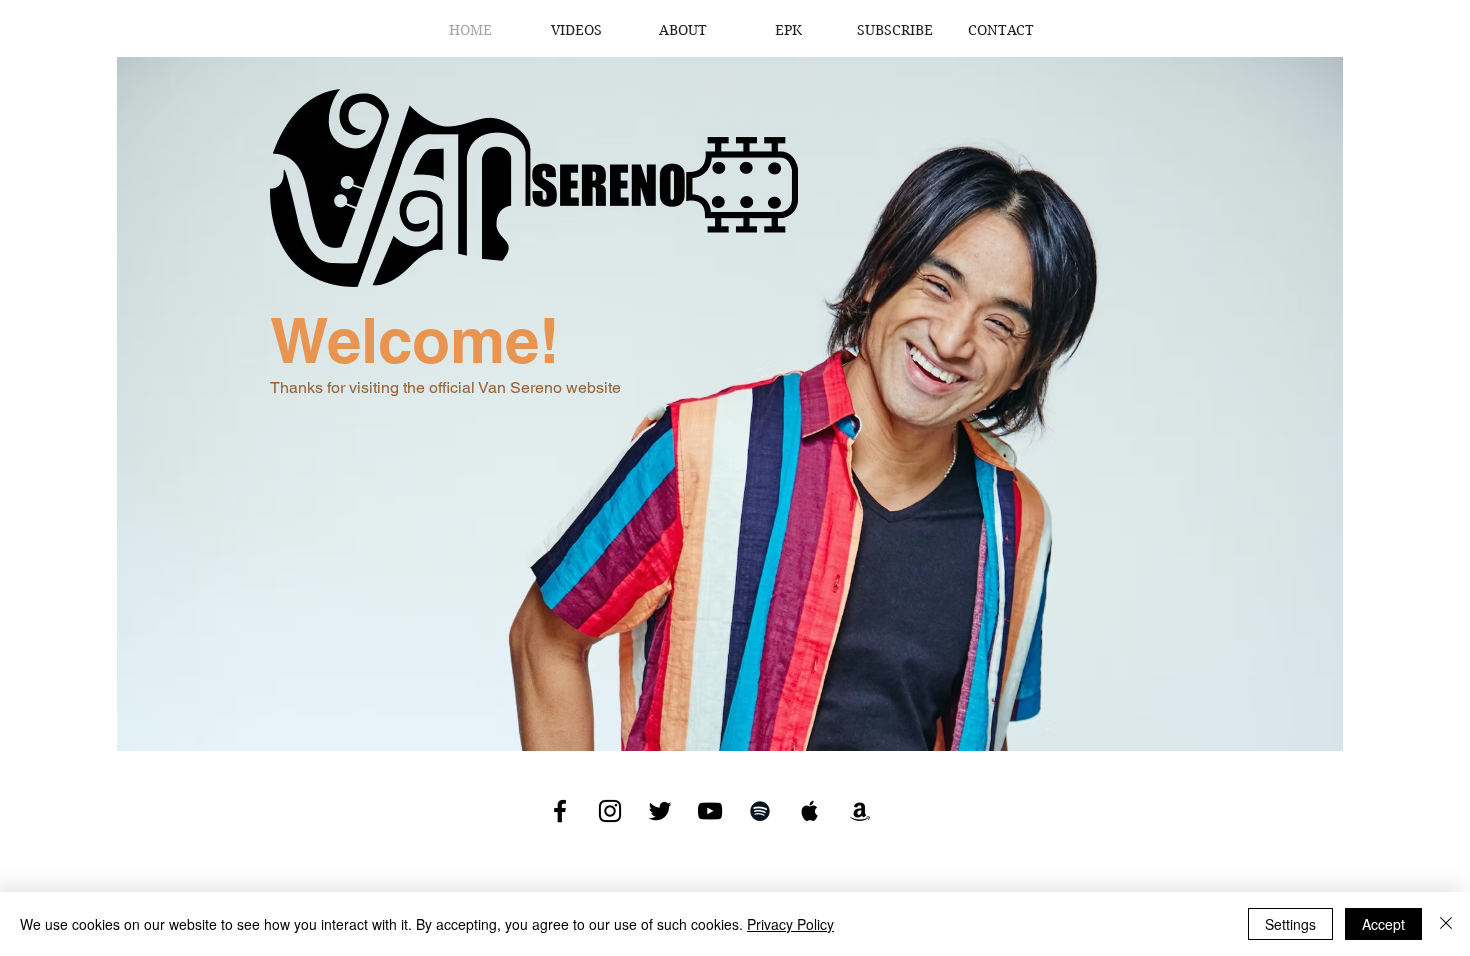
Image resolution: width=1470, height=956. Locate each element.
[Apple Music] (810, 811)
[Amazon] (860, 811)
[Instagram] (610, 811)
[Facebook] (560, 811)
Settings (1290, 924)
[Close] (1446, 924)
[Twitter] (660, 811)
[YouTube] (710, 811)
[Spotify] (760, 811)
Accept (1383, 924)
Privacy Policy (790, 924)
